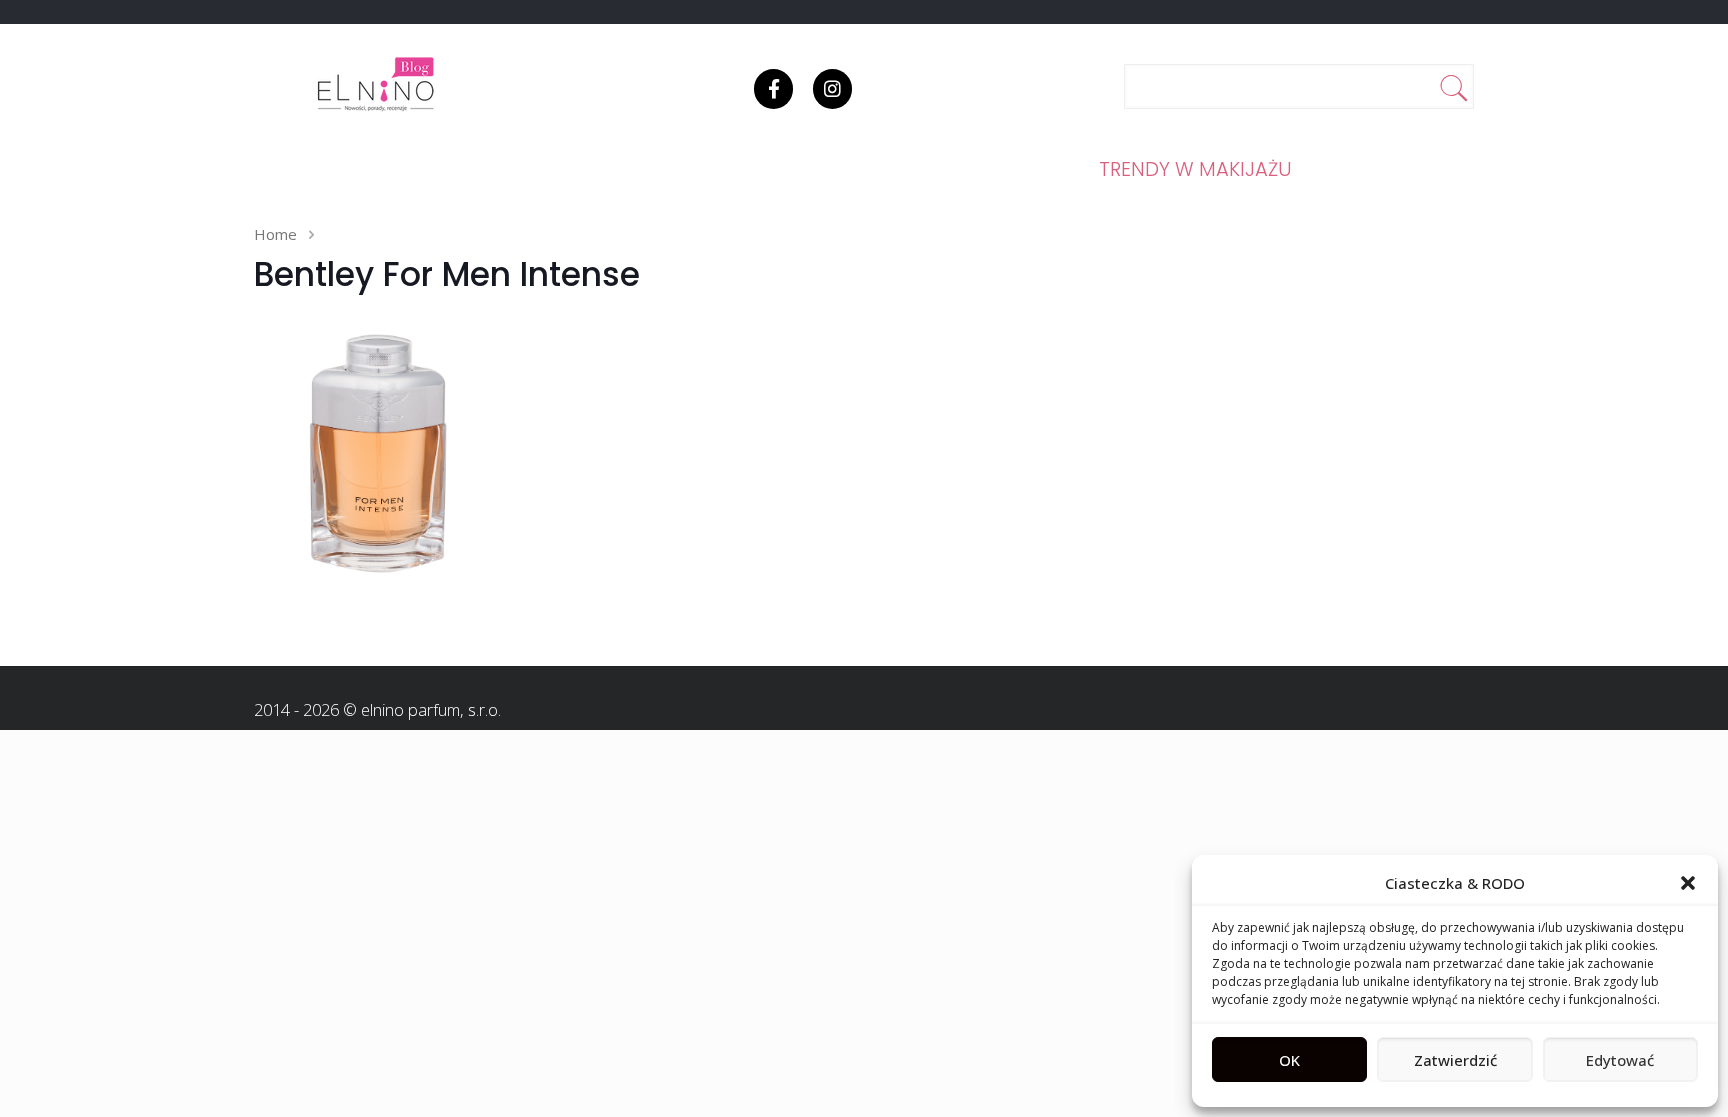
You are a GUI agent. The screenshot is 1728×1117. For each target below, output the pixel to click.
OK (1289, 1060)
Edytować (1620, 1060)
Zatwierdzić (1455, 1060)
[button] (1688, 883)
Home (275, 234)
